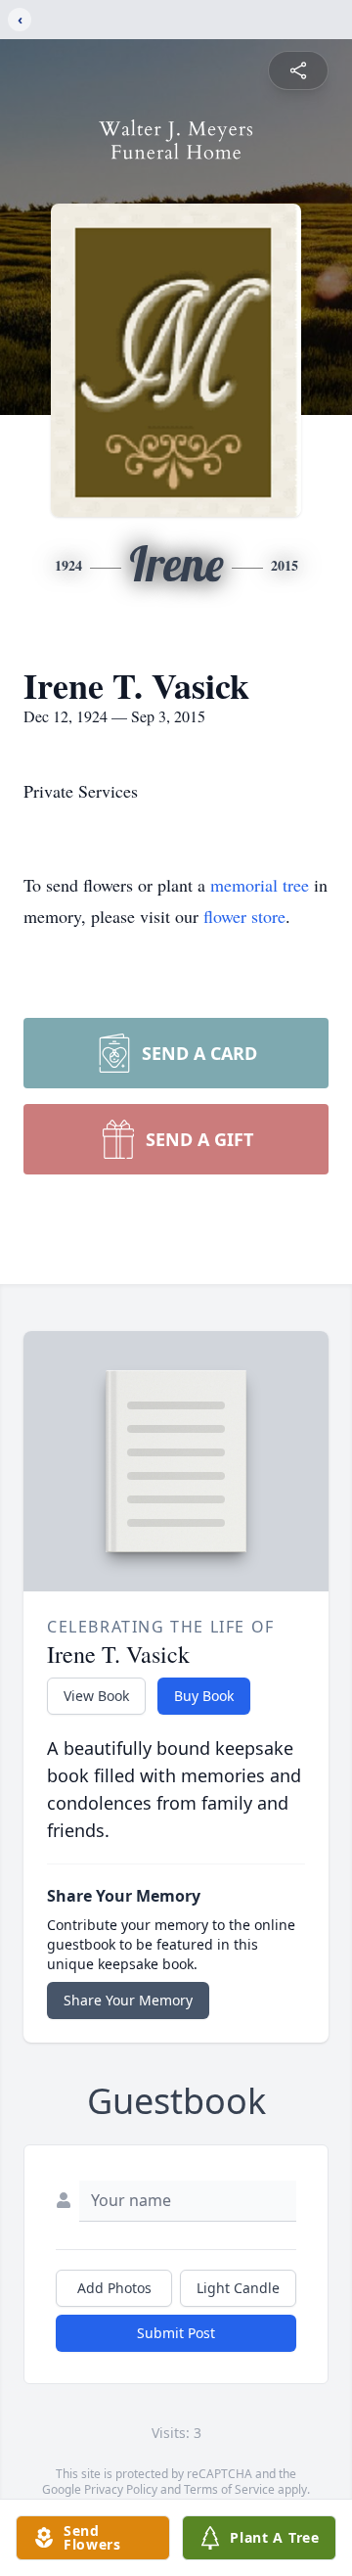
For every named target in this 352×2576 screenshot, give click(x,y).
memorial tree (260, 885)
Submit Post (176, 2333)
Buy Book (204, 1696)
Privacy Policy (121, 2489)
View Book (96, 1696)
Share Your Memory (128, 2000)
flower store (244, 916)
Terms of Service (229, 2489)
